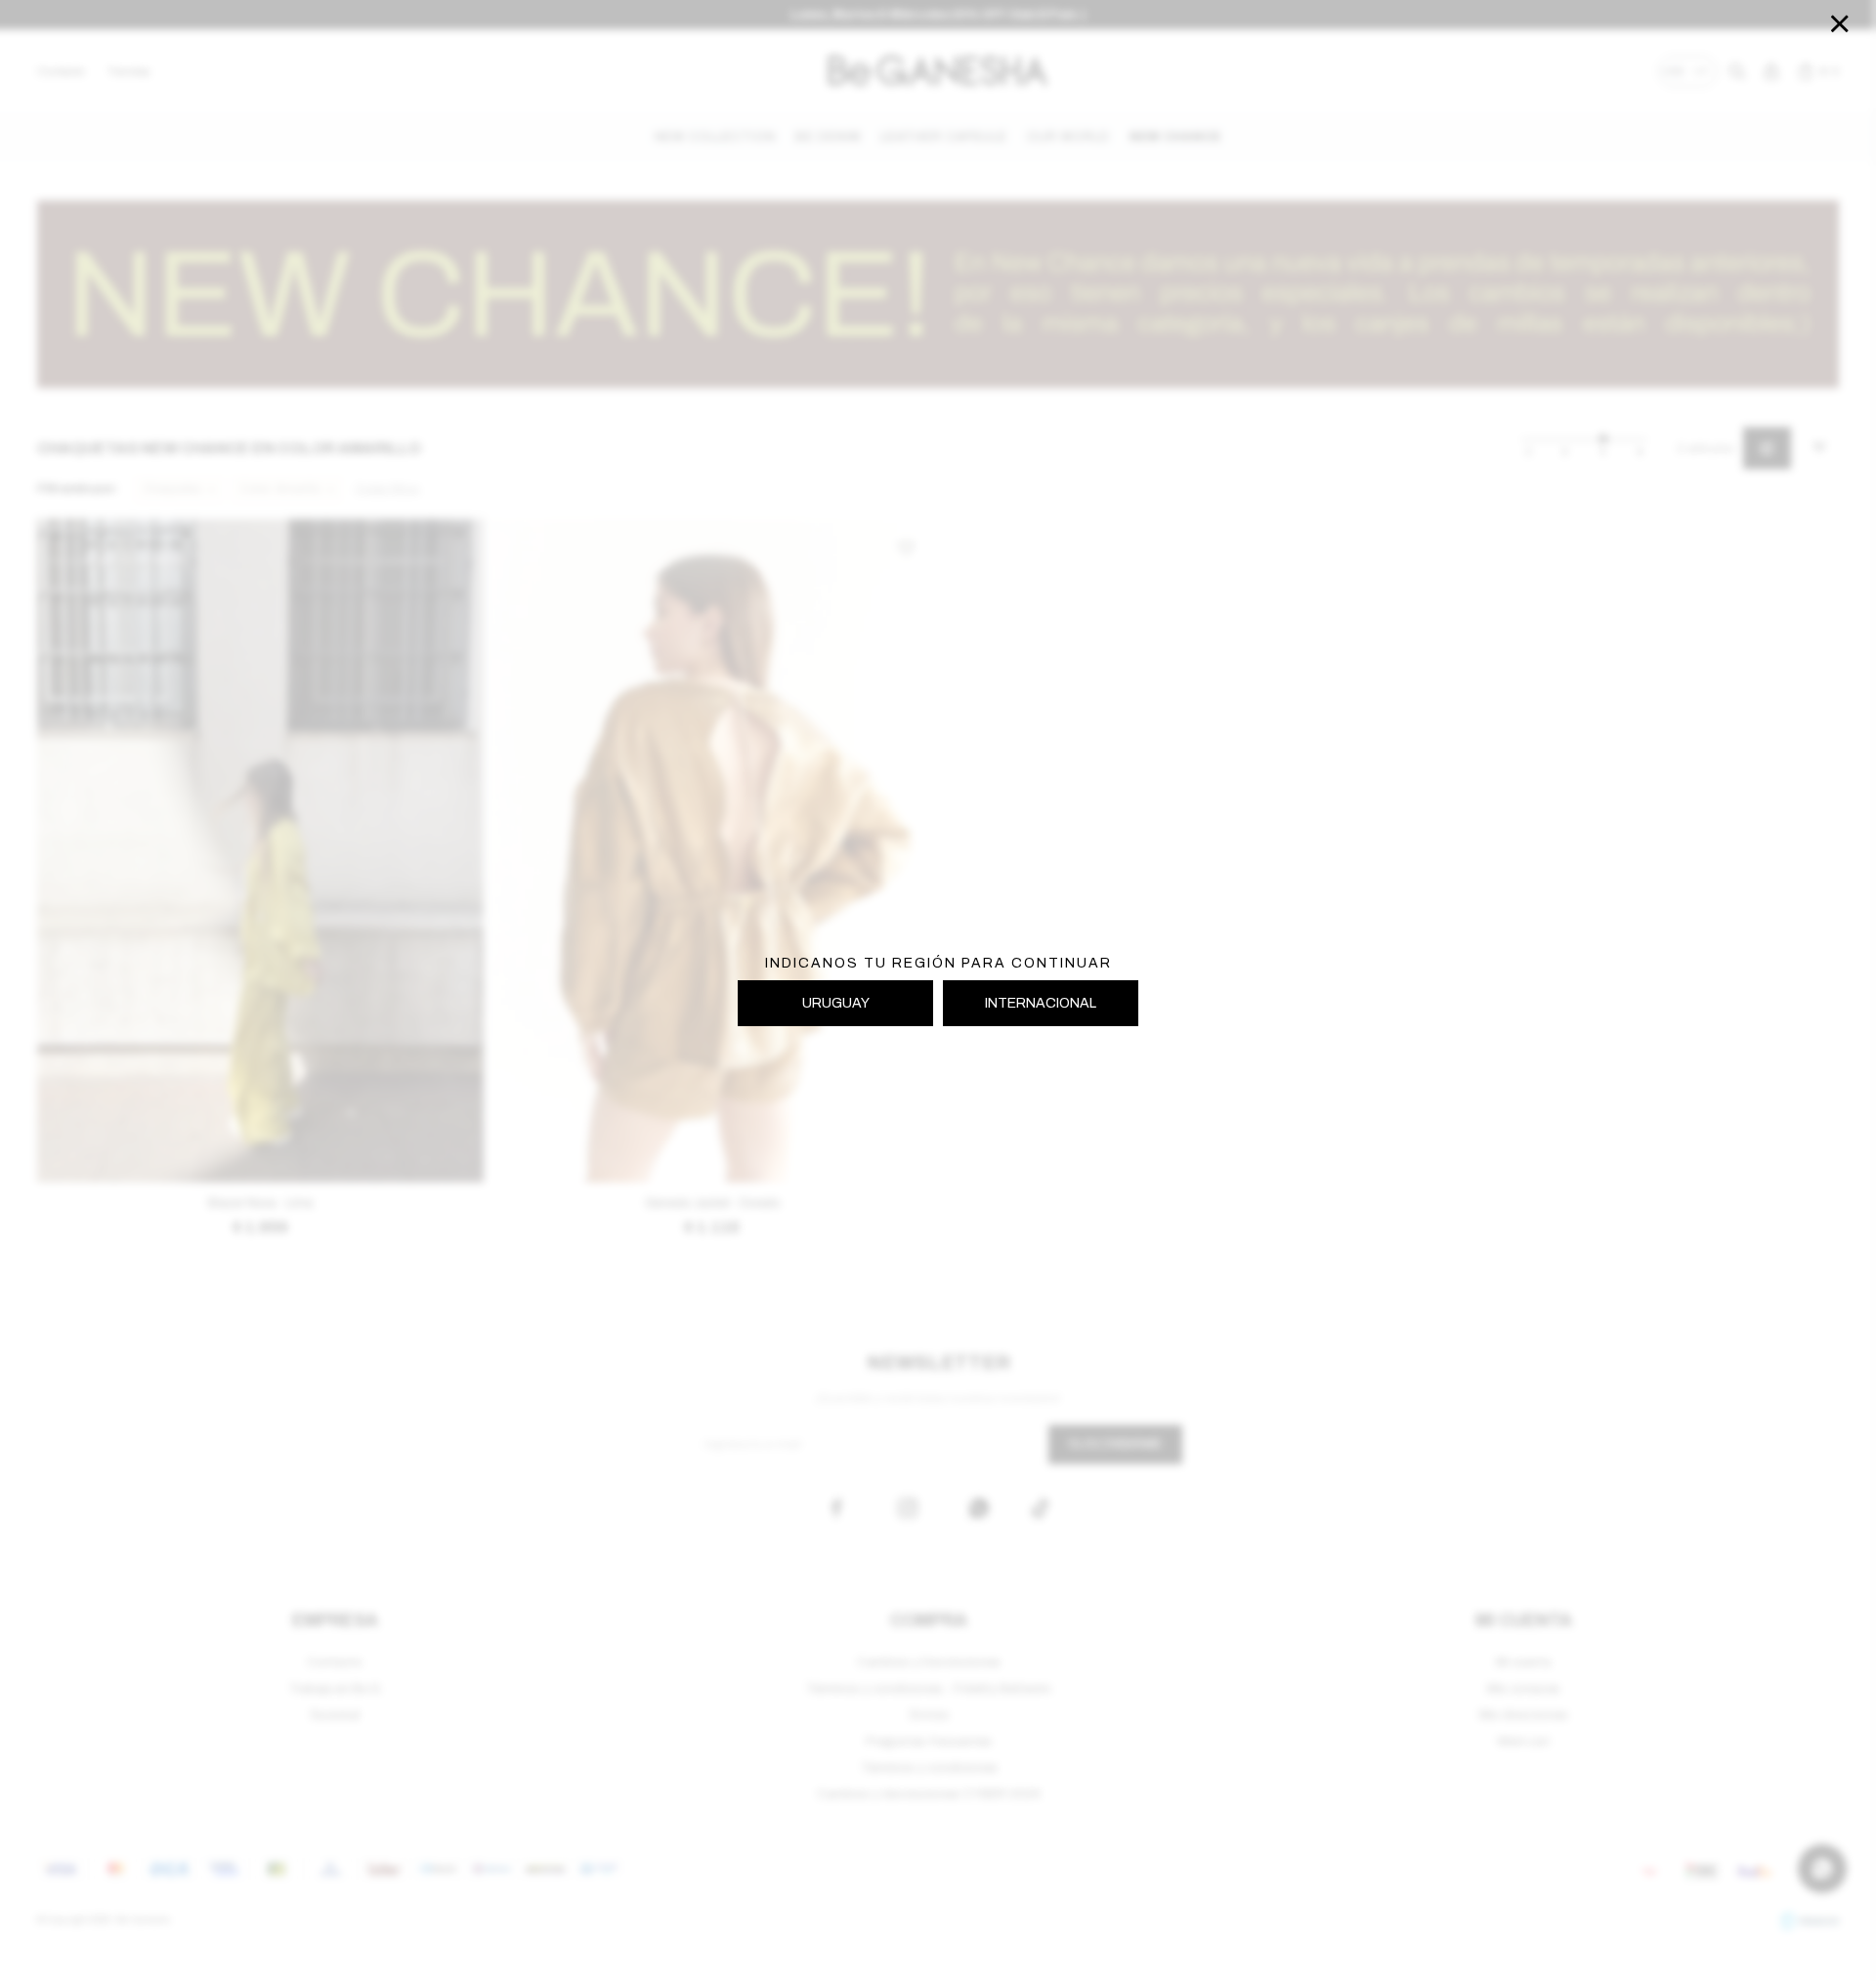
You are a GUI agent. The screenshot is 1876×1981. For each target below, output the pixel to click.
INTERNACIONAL (1041, 1003)
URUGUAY (836, 1003)
